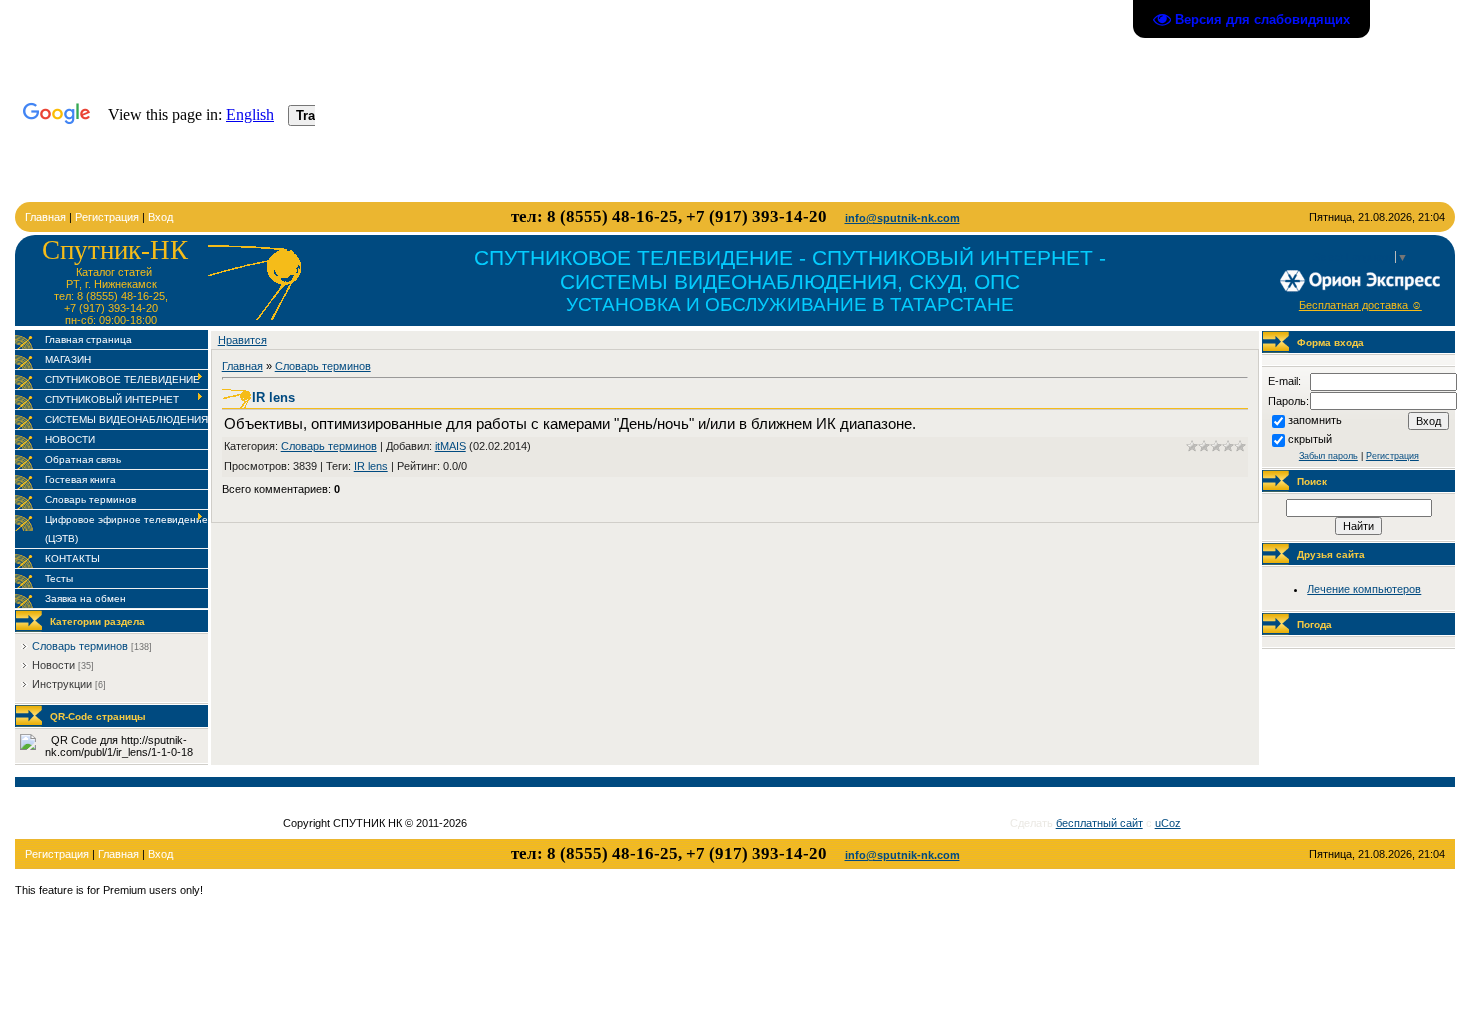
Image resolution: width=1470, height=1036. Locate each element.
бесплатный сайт (1099, 823)
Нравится (242, 340)
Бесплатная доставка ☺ (1360, 305)
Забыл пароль (1328, 456)
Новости (53, 665)
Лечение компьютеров (1364, 589)
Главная (45, 217)
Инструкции (62, 684)
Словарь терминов (80, 646)
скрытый (1310, 439)
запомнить (1315, 420)
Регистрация (107, 217)
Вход (160, 217)
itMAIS (450, 446)
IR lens (371, 466)
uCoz (1168, 823)
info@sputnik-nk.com (902, 218)
